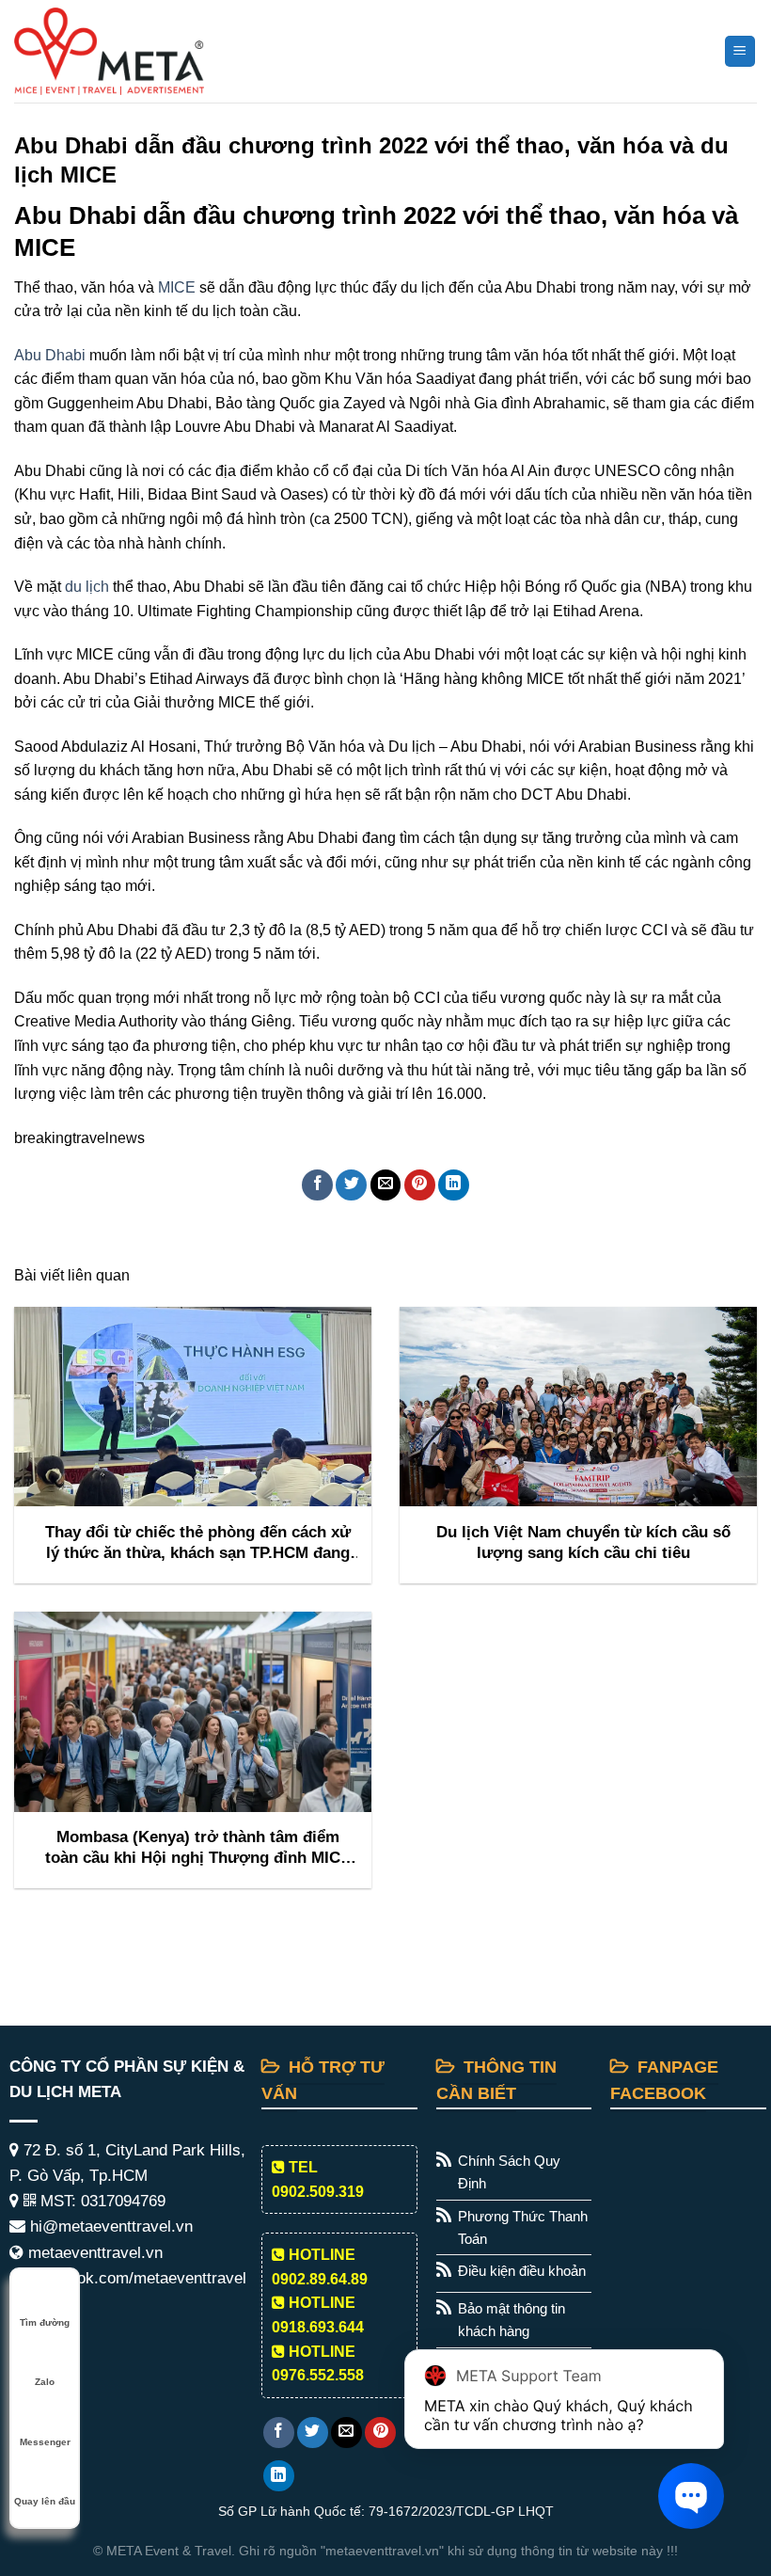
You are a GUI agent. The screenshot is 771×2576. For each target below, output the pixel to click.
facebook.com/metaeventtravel (136, 2278)
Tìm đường (45, 2322)
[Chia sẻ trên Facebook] (317, 1185)
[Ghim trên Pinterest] (420, 1185)
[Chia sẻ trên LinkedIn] (454, 1185)
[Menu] (740, 51)
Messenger (45, 2442)
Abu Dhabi (50, 355)
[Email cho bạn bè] (386, 1185)
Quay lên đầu (45, 2501)
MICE (177, 287)
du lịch (87, 587)
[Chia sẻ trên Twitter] (351, 1185)
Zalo (45, 2382)
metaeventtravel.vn (93, 2253)
